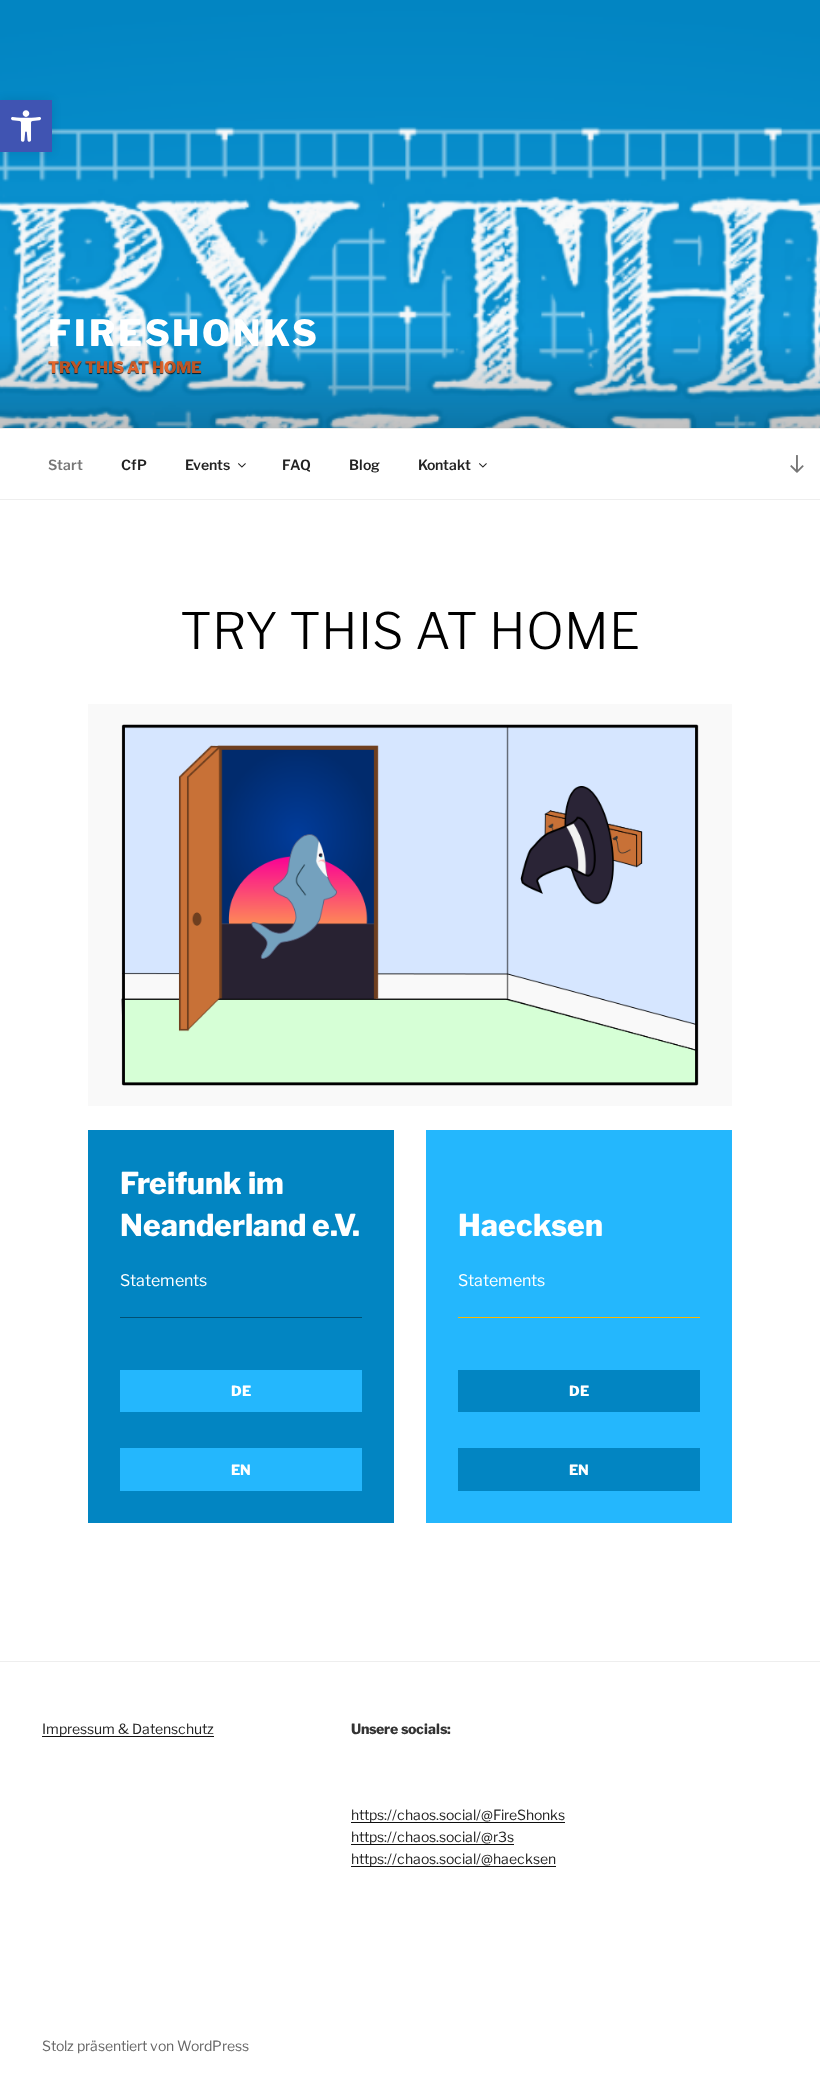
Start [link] (65, 464)
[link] (26, 126)
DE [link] (241, 1390)
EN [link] (241, 1469)
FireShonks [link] (184, 333)
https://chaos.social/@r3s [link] (432, 1836)
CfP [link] (134, 464)
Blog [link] (364, 464)
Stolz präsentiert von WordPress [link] (145, 2045)
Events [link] (207, 464)
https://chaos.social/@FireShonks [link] (458, 1814)
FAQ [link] (296, 464)
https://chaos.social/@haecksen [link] (453, 1858)
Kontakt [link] (444, 464)
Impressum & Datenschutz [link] (128, 1728)
